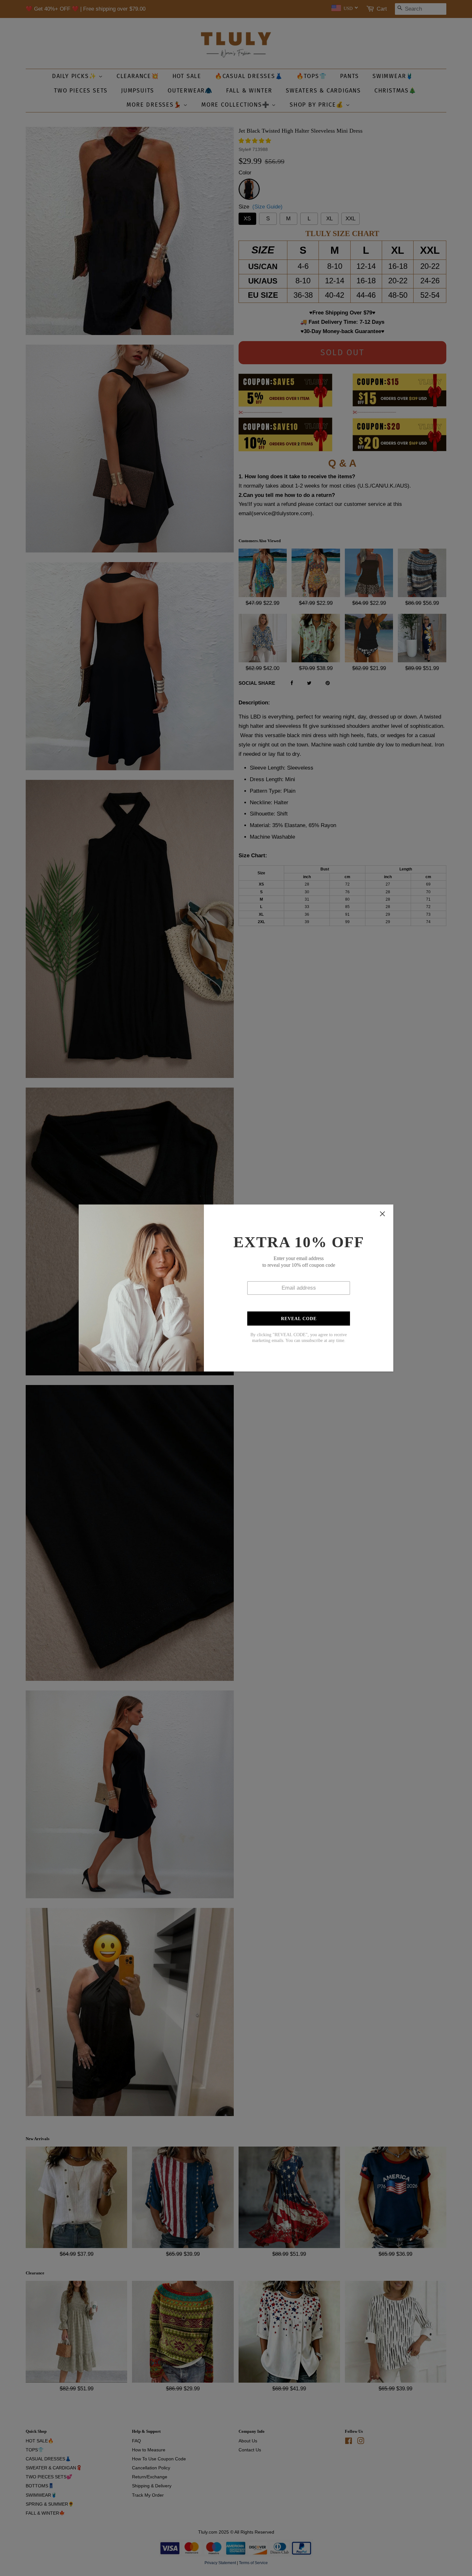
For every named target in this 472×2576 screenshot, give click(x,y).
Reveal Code (299, 1319)
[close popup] (382, 1214)
